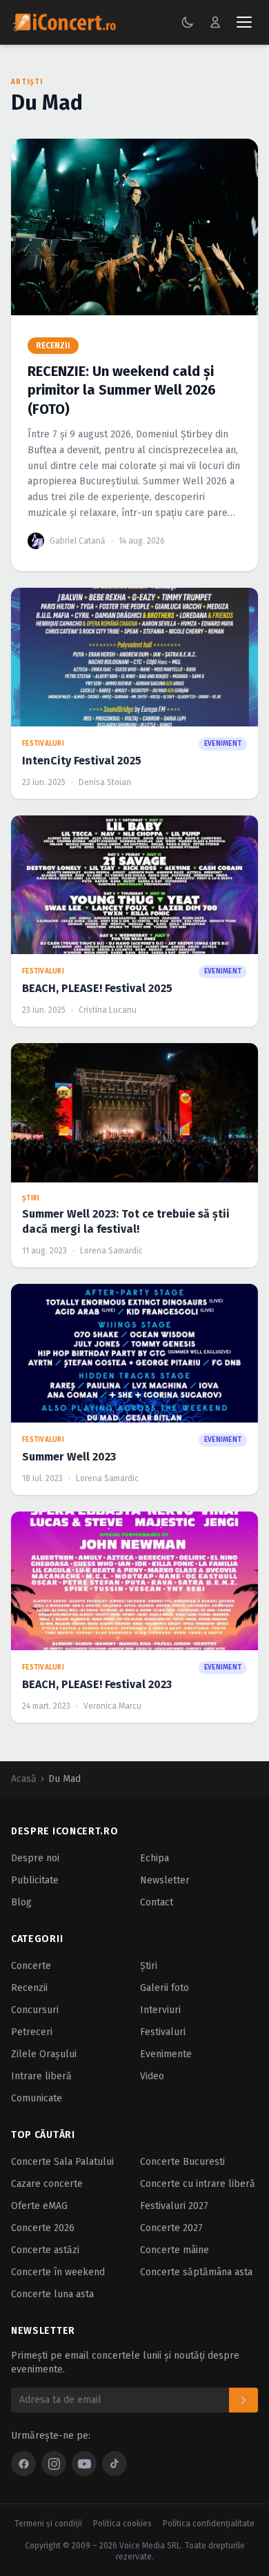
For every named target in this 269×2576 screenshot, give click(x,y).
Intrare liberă (41, 2076)
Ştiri (149, 1966)
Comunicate (37, 2098)
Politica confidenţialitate (209, 2524)
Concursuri (35, 2010)
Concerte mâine (175, 2250)
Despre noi (35, 1858)
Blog (21, 1902)
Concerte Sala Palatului (62, 2162)
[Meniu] (244, 22)
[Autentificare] (215, 22)
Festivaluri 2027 (174, 2206)
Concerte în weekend (58, 2272)
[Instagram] (54, 2464)
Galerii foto (165, 1988)
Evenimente (166, 2054)
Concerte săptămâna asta (196, 2272)
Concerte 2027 (171, 2228)
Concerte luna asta (52, 2294)
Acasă (24, 1779)
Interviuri (160, 2010)
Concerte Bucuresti (182, 2162)
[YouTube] (84, 2464)
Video (152, 2076)
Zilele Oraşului (44, 2054)
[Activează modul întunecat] (188, 22)
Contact (157, 1902)
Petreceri (32, 2032)
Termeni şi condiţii (48, 2524)
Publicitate (35, 1880)
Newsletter (165, 1880)
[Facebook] (23, 2464)
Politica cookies (122, 2524)
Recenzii (29, 1988)
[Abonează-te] (243, 2400)
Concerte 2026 (43, 2228)
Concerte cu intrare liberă (198, 2184)
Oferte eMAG (39, 2206)
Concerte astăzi (45, 2250)
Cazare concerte (47, 2184)
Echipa (155, 1858)
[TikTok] (114, 2464)
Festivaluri (163, 2032)
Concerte (31, 1966)
